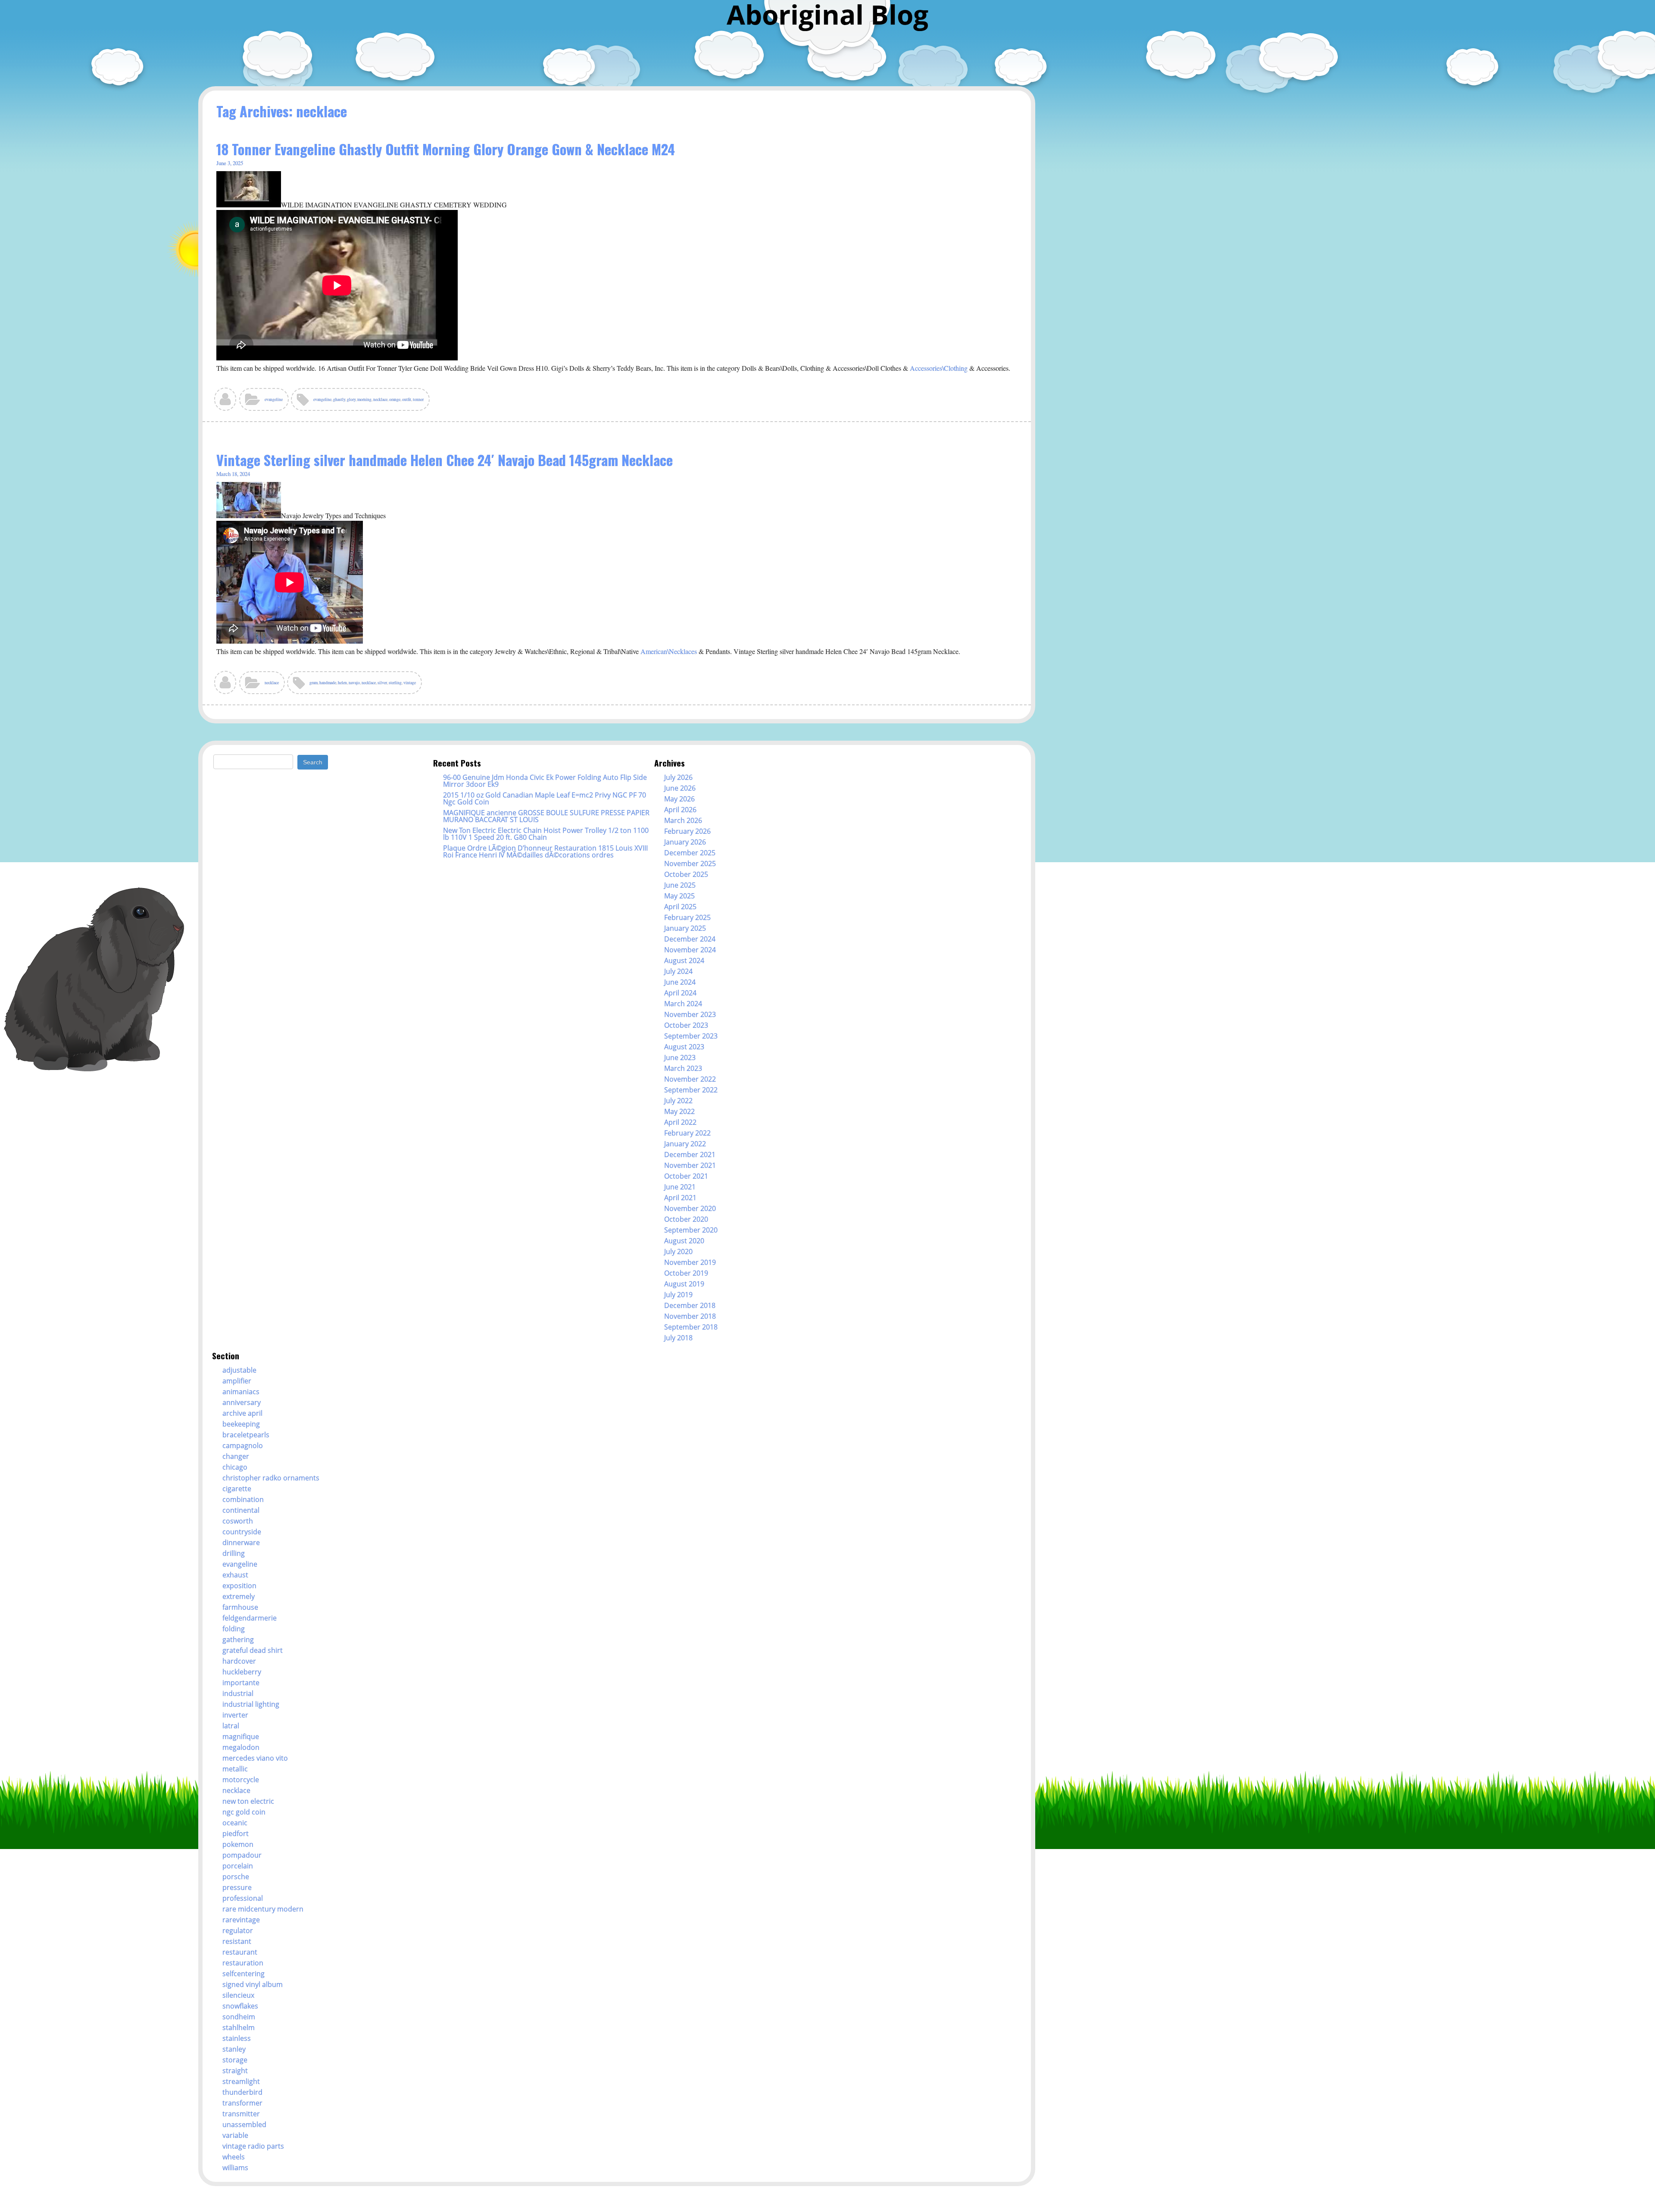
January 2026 (685, 842)
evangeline (274, 399)
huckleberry (242, 1672)
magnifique (241, 1736)
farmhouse (240, 1607)
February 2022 (687, 1133)
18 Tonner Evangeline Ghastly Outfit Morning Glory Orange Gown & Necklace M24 (446, 149)
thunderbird (242, 2092)
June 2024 (680, 982)
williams (235, 2168)
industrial (238, 1693)
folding (234, 1629)
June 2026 (680, 788)
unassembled (244, 2124)
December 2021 (690, 1154)
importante (241, 1683)
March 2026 (683, 820)
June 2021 (680, 1187)
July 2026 (678, 777)
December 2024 (690, 939)
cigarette (237, 1489)
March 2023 (683, 1068)
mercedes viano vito (255, 1758)
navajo (354, 683)
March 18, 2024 (233, 474)
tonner (418, 399)
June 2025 (680, 885)
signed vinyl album (253, 1984)
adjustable (239, 1370)
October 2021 (686, 1176)
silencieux (238, 1995)
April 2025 (680, 907)
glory (351, 399)
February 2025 (687, 917)
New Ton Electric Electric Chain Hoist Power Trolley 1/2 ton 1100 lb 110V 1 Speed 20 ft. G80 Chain (546, 834)
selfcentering (244, 1974)
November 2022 (690, 1079)
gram (314, 683)
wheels (234, 2157)
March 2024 (683, 1004)
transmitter (241, 2114)
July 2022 (678, 1101)
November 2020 (690, 1208)
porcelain (238, 1866)
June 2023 (680, 1058)
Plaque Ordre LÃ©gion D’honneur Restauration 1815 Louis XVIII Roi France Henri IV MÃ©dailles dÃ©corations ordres (545, 851)
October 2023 (686, 1025)
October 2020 (686, 1219)
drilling (234, 1553)
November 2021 (690, 1165)
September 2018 (691, 1327)
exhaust (235, 1575)
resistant (237, 1941)
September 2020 (691, 1230)
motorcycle (241, 1780)
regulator (238, 1930)
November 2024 (690, 950)
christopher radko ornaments (271, 1478)
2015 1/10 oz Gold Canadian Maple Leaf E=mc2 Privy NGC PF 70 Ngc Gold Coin (545, 798)
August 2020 (684, 1241)
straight (235, 2071)
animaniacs (241, 1392)
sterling (395, 683)
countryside (242, 1532)
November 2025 (690, 864)
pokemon (238, 1844)
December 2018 (690, 1305)
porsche (236, 1877)
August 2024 (684, 961)
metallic (235, 1769)
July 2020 (678, 1251)
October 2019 (686, 1273)
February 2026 (687, 831)
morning (364, 399)
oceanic (235, 1823)
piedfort (236, 1833)
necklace (380, 399)
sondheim (239, 2017)
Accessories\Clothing (939, 368)
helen (342, 683)
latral (231, 1726)
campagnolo (243, 1445)
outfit (407, 399)
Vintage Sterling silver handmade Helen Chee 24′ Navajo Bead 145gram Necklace (445, 460)
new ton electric (248, 1801)
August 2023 (684, 1047)
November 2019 (690, 1262)
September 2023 (691, 1036)
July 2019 (678, 1295)
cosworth (238, 1521)
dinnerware (241, 1542)
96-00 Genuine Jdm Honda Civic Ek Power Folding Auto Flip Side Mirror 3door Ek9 (545, 781)
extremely (239, 1596)
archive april (242, 1413)
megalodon (241, 1747)
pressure (237, 1887)
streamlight (241, 2081)
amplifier (237, 1381)
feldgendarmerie (250, 1618)
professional (243, 1898)
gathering (238, 1639)
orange (395, 399)
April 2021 (680, 1198)
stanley (234, 2049)
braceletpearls (246, 1435)
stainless (237, 2038)
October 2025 (686, 874)
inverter (235, 1715)
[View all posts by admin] (226, 402)
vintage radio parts (253, 2146)
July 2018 (678, 1338)
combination (243, 1499)
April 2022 (680, 1122)
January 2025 (685, 928)
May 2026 (679, 799)
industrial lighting (251, 1704)
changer (236, 1456)
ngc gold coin (244, 1812)
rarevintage (241, 1920)
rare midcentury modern (263, 1909)
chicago (235, 1467)
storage (235, 2060)
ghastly (339, 399)
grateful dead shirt (253, 1650)
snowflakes (240, 2006)
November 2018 (690, 1316)
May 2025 (679, 896)
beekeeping (241, 1424)
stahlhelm (239, 2027)
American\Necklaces (669, 651)
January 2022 (685, 1144)
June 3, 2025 (230, 163)
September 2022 (691, 1090)
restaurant (240, 1952)
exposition (239, 1586)
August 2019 (684, 1284)
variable (235, 2135)
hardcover (239, 1661)
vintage (410, 683)
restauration (243, 1963)
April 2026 (680, 810)
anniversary (242, 1402)
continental (241, 1510)
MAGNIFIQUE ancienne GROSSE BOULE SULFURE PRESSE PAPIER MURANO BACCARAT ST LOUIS (546, 816)
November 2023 (690, 1014)
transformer (242, 2103)
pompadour (242, 1855)
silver (382, 683)
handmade (328, 683)
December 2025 (690, 853)
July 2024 (678, 971)
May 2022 (679, 1111)
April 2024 (680, 993)
